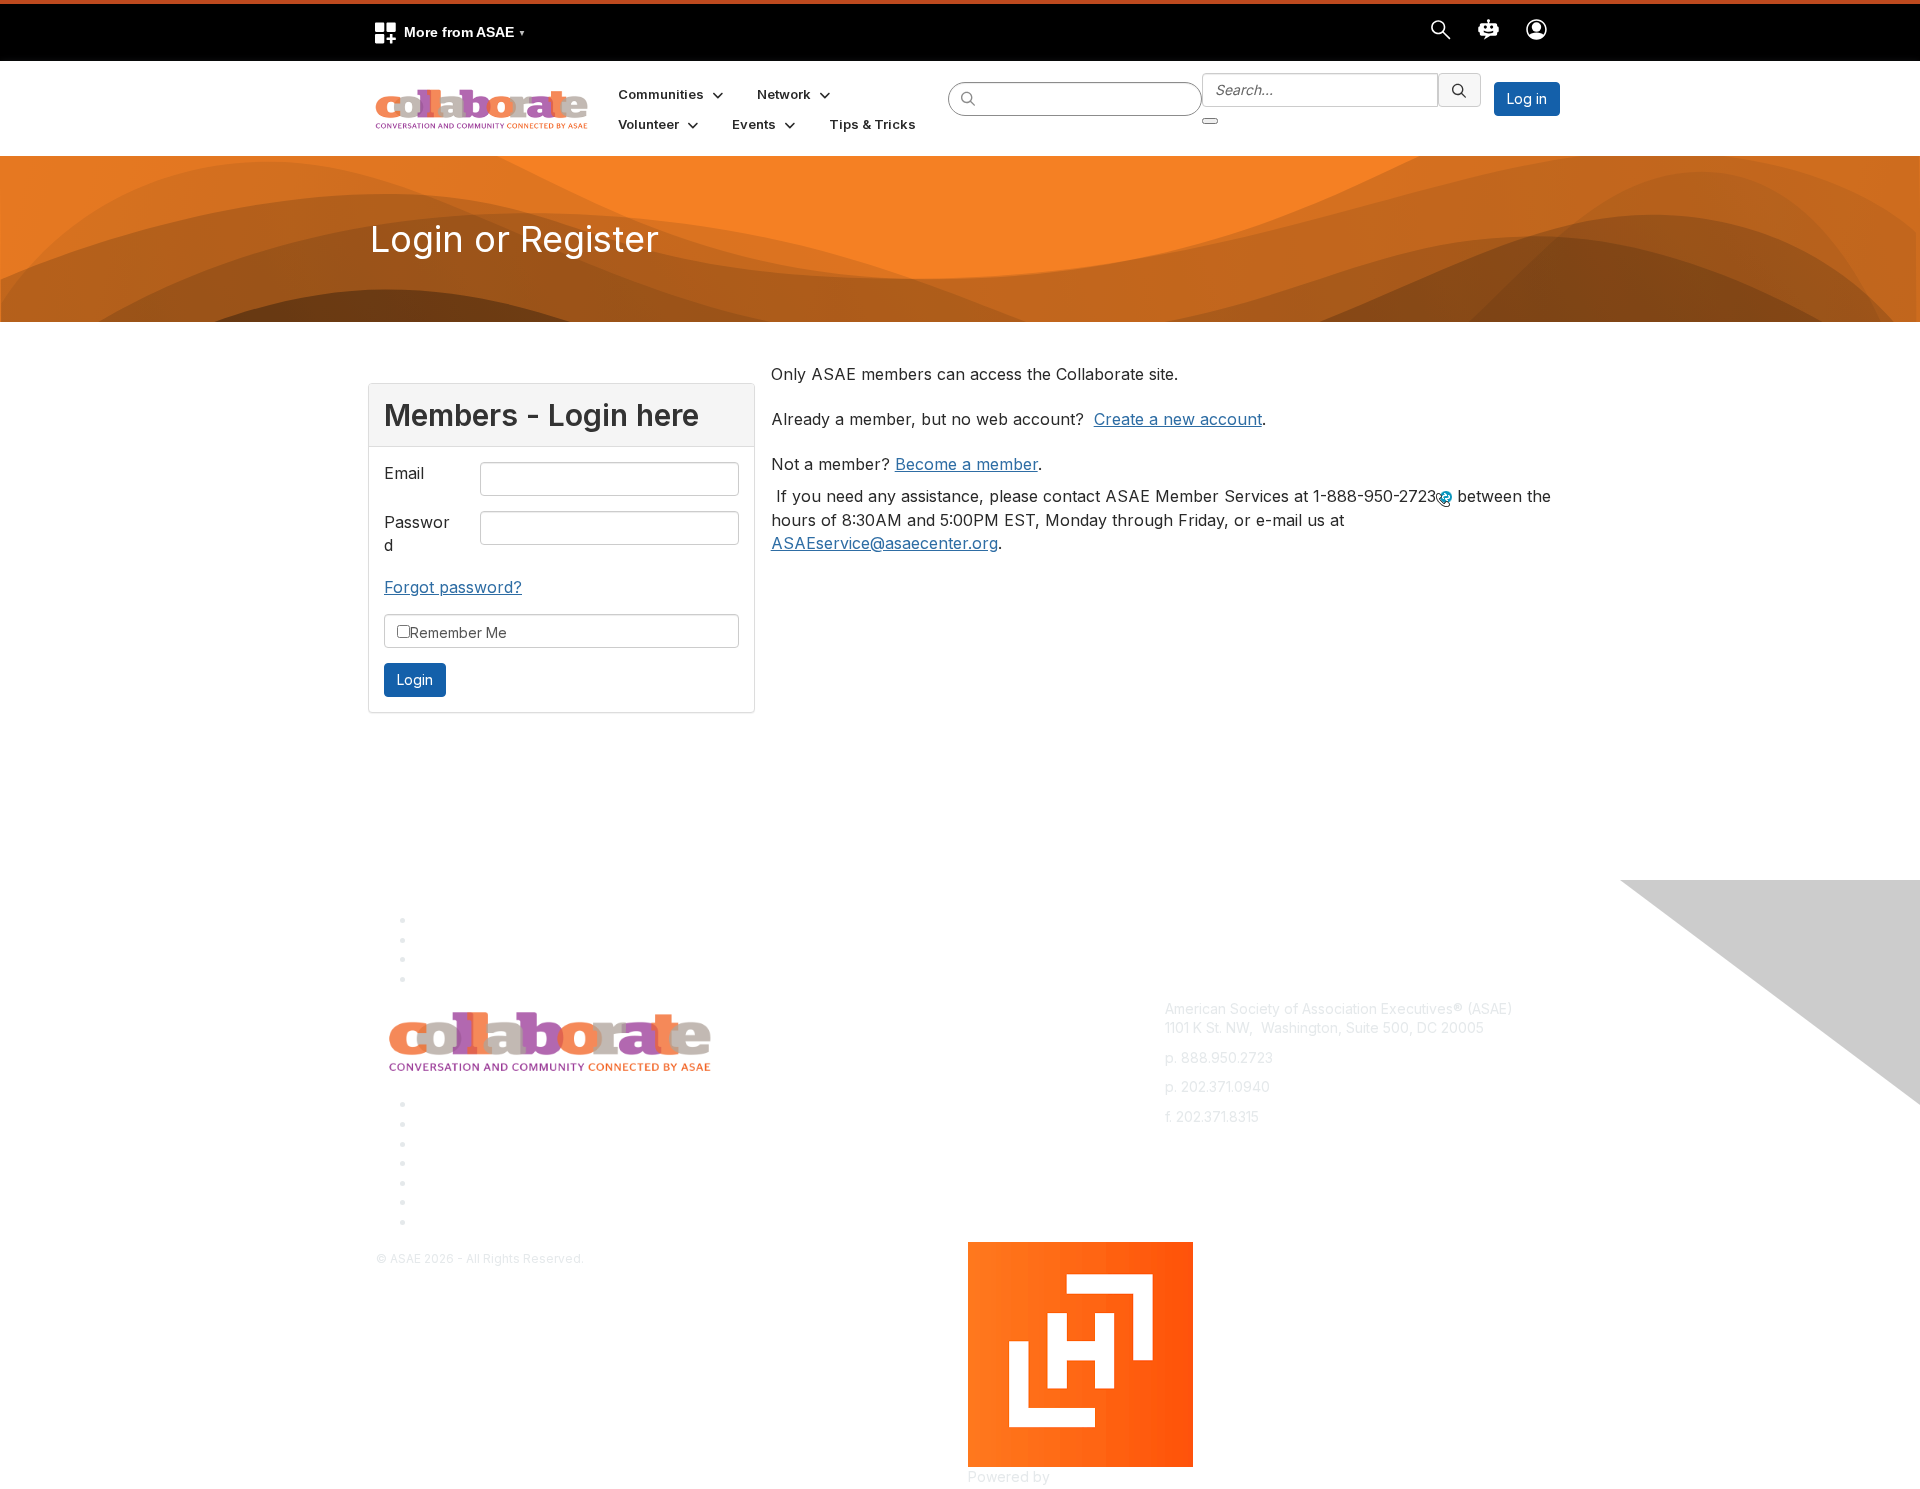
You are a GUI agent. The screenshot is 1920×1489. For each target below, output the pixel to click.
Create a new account (1178, 419)
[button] (449, 32)
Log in (1527, 98)
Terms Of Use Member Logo (510, 1201)
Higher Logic (1096, 1476)
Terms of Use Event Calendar (513, 1182)
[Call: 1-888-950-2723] (1444, 498)
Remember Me (458, 632)
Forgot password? (453, 587)
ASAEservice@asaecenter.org (884, 543)
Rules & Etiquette (471, 1221)
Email (404, 473)
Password (417, 533)
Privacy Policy (462, 1123)
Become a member (966, 464)
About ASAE (455, 1103)
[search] (969, 98)
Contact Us (452, 1143)
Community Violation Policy (504, 1162)
